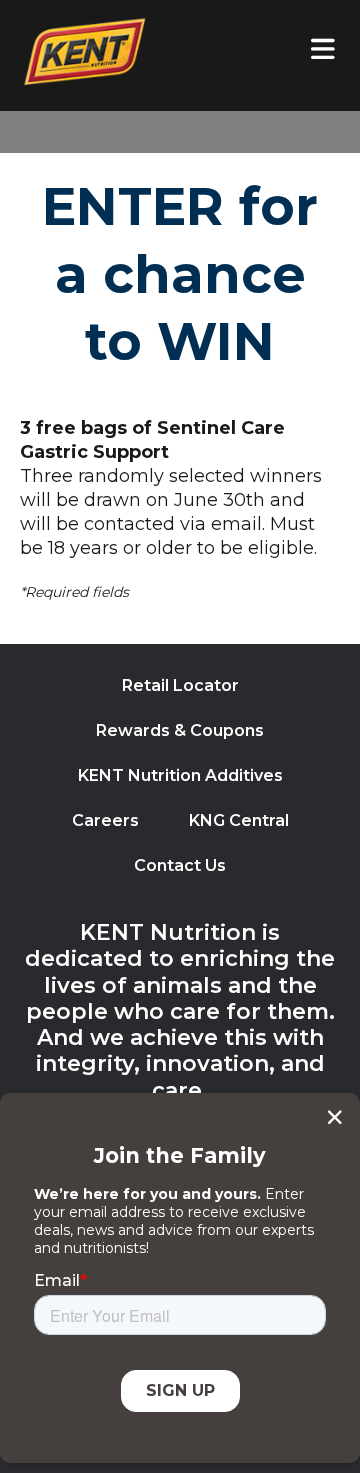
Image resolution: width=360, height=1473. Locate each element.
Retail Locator (180, 685)
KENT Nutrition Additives (180, 775)
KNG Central (239, 820)
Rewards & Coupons (180, 730)
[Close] (334, 1117)
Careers (105, 820)
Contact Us (180, 865)
